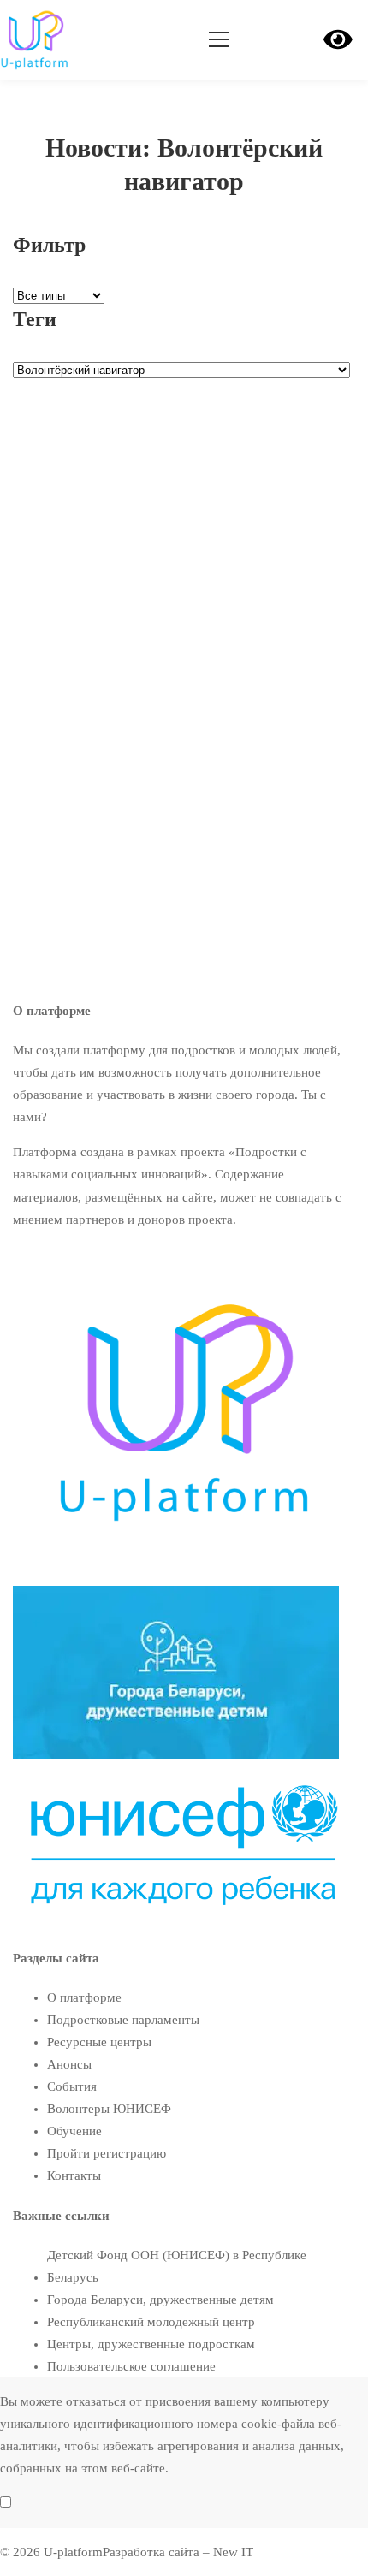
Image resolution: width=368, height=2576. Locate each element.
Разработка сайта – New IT (178, 2552)
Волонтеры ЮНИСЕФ (75, 638)
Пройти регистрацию (107, 2153)
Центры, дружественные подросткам (151, 2344)
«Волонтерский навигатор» (161, 665)
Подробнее (44, 815)
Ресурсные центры (99, 2042)
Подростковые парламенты (123, 2020)
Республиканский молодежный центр (151, 2322)
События (72, 2086)
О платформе (84, 1997)
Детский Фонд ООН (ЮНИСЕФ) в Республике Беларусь (177, 2266)
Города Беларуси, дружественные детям (160, 2300)
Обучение (74, 2131)
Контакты (74, 2175)
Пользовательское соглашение (131, 2366)
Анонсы (69, 2064)
